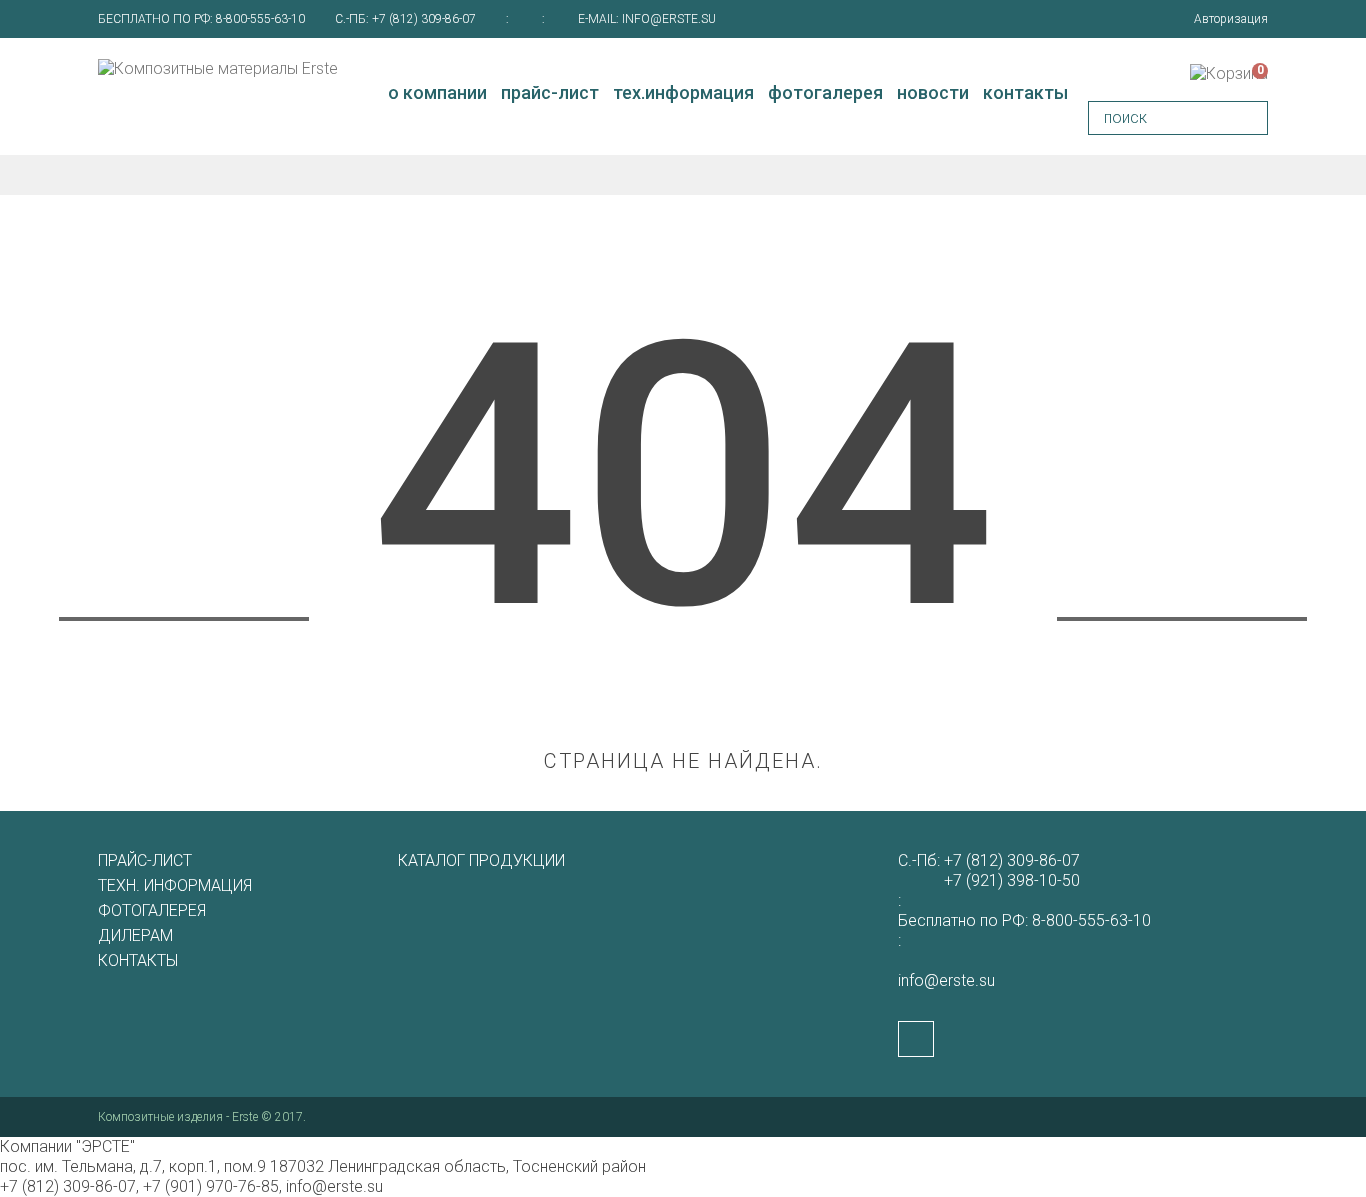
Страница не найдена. (683, 761)
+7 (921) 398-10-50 (1012, 880)
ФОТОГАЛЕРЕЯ (152, 910)
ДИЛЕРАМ (135, 935)
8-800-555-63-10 (260, 19)
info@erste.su (669, 19)
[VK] (916, 1039)
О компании (437, 92)
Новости (933, 92)
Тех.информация (683, 92)
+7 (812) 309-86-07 (424, 19)
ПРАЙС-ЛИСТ (145, 860)
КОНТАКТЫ (138, 960)
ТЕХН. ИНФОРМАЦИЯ (175, 885)
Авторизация (1231, 19)
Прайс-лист (550, 92)
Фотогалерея (825, 92)
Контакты (1025, 92)
